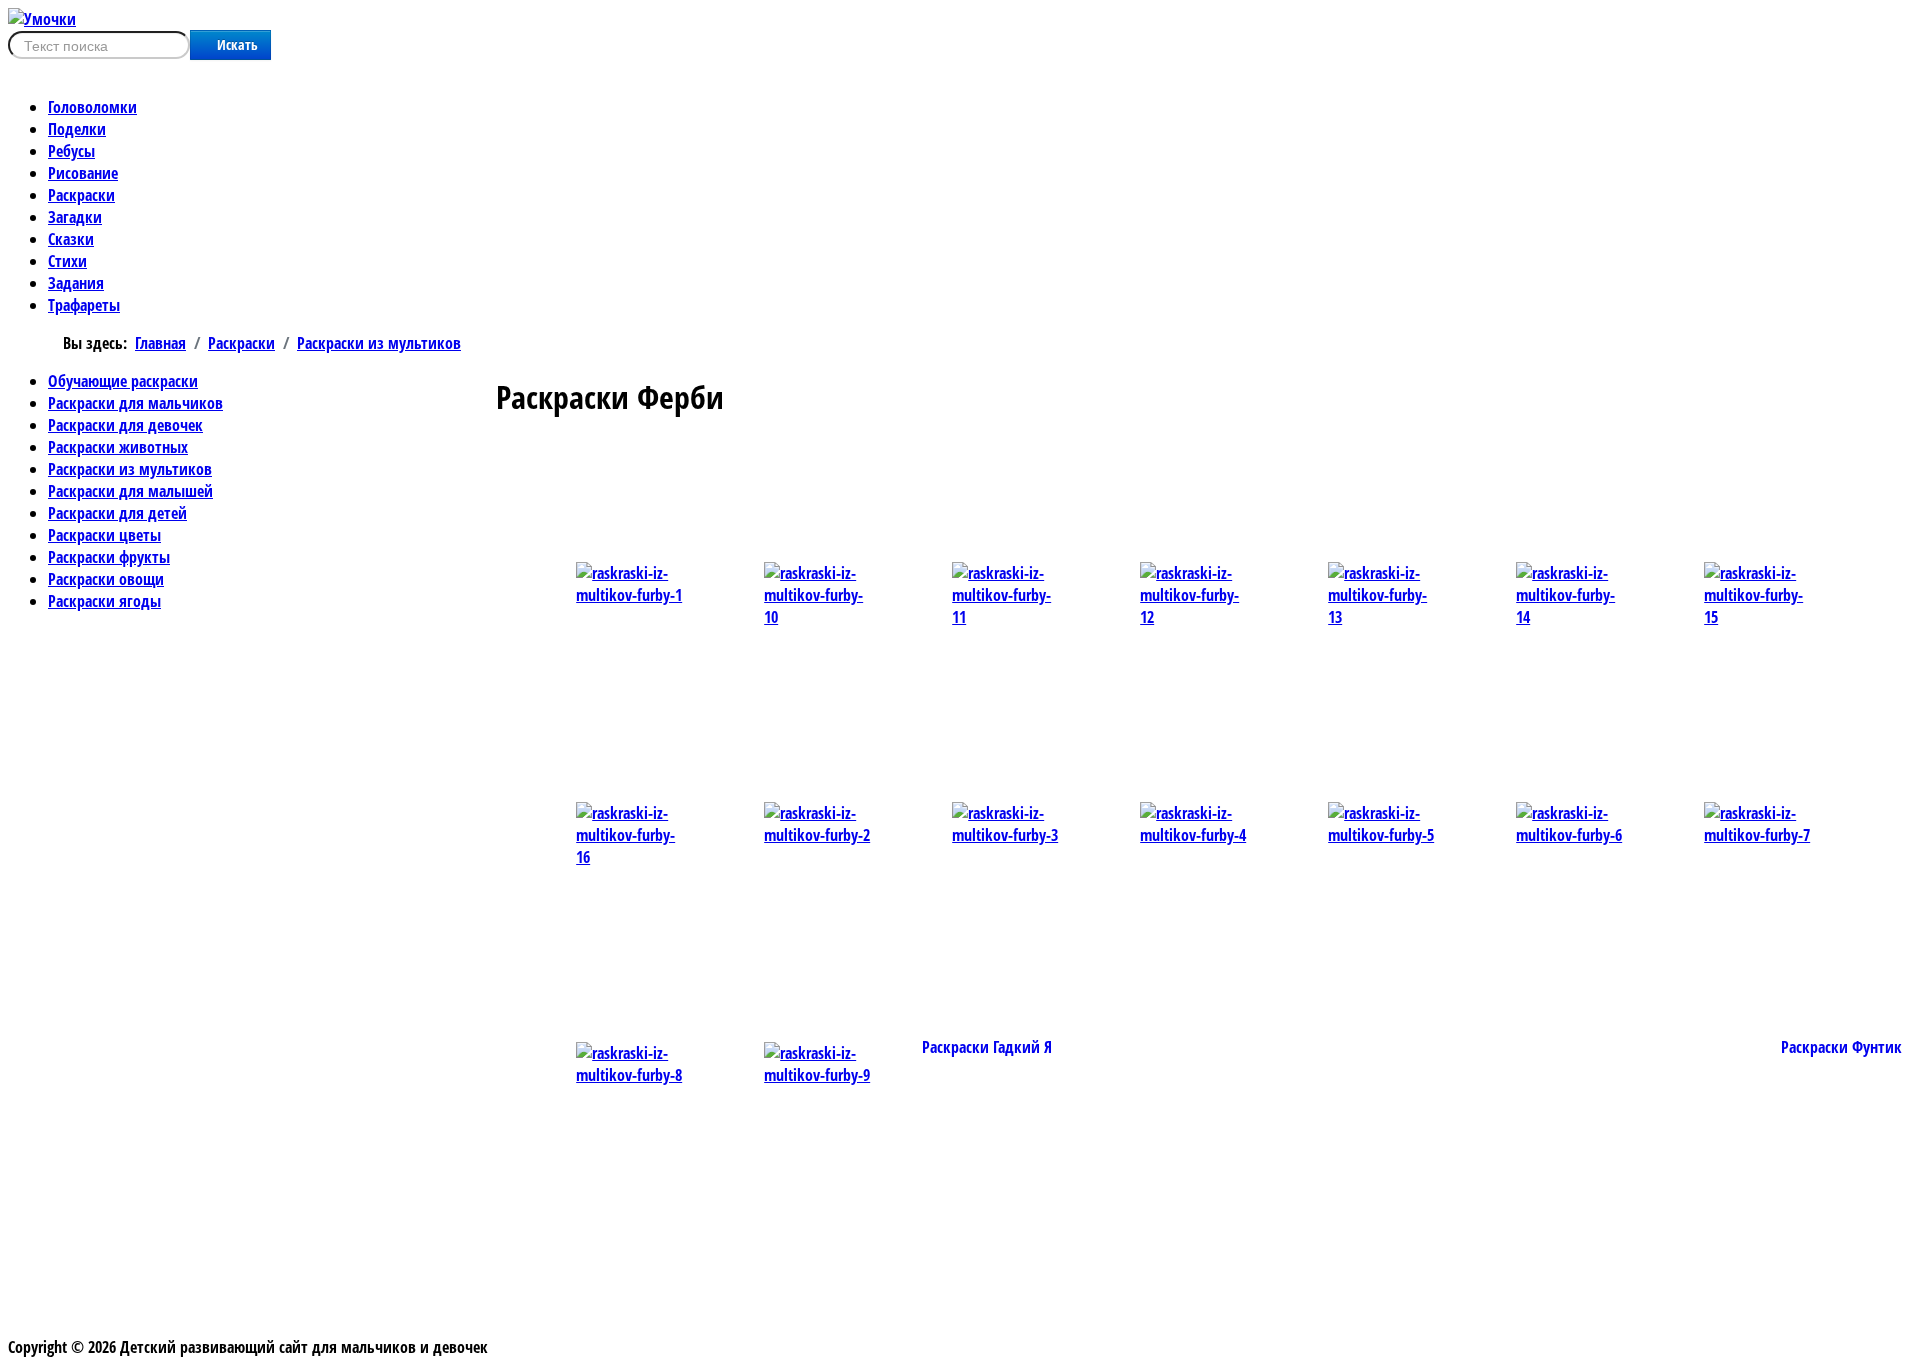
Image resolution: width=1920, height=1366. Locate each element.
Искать (237, 44)
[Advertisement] (921, 485)
